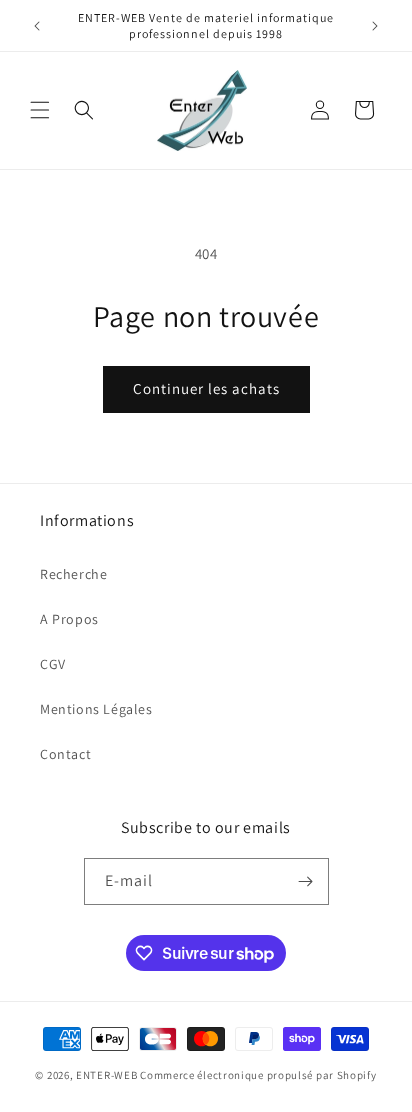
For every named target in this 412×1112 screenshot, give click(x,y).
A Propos (69, 619)
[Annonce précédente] (37, 26)
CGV (53, 664)
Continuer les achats (206, 388)
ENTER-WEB (106, 1075)
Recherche (73, 574)
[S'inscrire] (306, 881)
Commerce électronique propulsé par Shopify (258, 1075)
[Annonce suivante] (375, 26)
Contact (65, 754)
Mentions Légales (96, 709)
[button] (40, 110)
